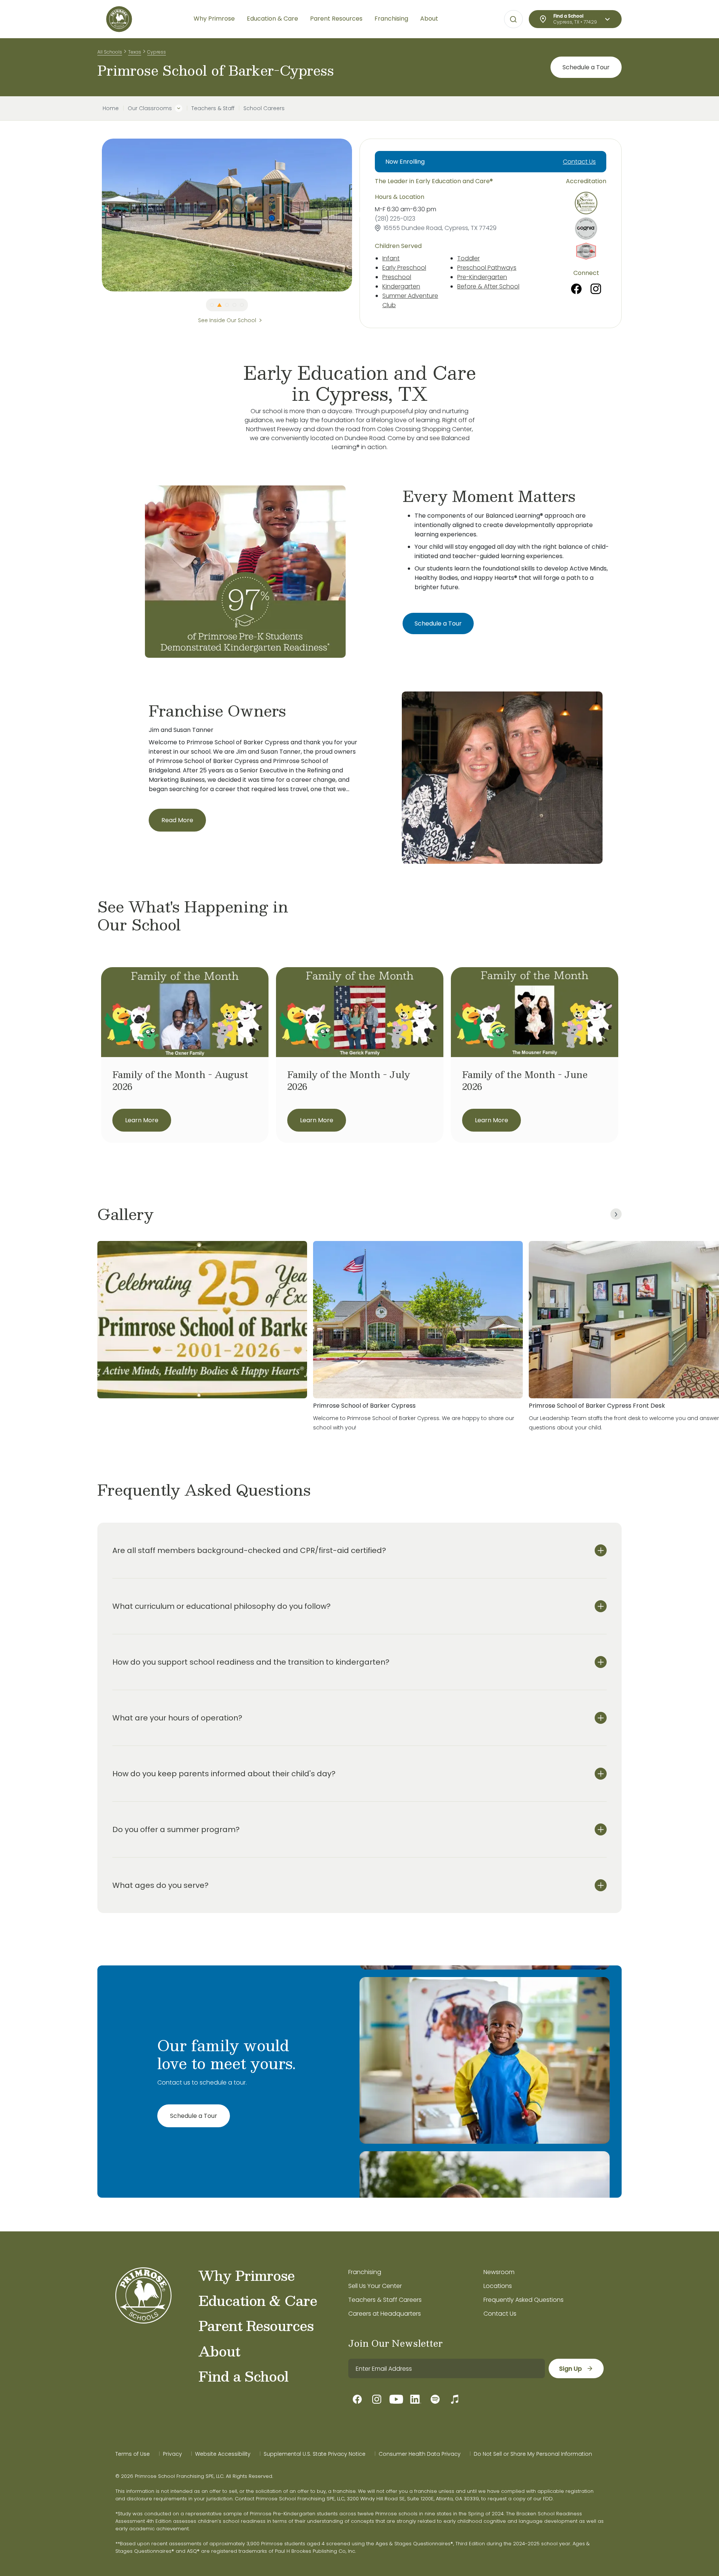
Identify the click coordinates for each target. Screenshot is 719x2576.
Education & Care (258, 2300)
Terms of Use (133, 2454)
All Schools (110, 52)
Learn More (142, 1120)
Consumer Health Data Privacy (420, 2454)
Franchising (365, 2272)
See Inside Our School (227, 320)
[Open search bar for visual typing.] (513, 19)
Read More (177, 820)
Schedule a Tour (586, 67)
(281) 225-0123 (395, 219)
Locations (498, 2286)
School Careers (264, 108)
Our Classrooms (150, 108)
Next (358, 215)
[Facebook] (576, 289)
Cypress (157, 52)
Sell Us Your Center (375, 2286)
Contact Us (579, 162)
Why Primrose (247, 2275)
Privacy (172, 2454)
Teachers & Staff (213, 108)
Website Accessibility (223, 2454)
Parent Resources (256, 2325)
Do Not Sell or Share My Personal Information (533, 2454)
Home (111, 108)
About (219, 2351)
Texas (135, 52)
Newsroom (499, 2272)
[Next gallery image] (616, 1214)
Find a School (243, 2376)
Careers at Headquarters (385, 2314)
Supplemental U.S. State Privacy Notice (315, 2454)
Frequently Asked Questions (524, 2300)
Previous (96, 215)
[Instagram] (596, 289)
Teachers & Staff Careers (385, 2300)
